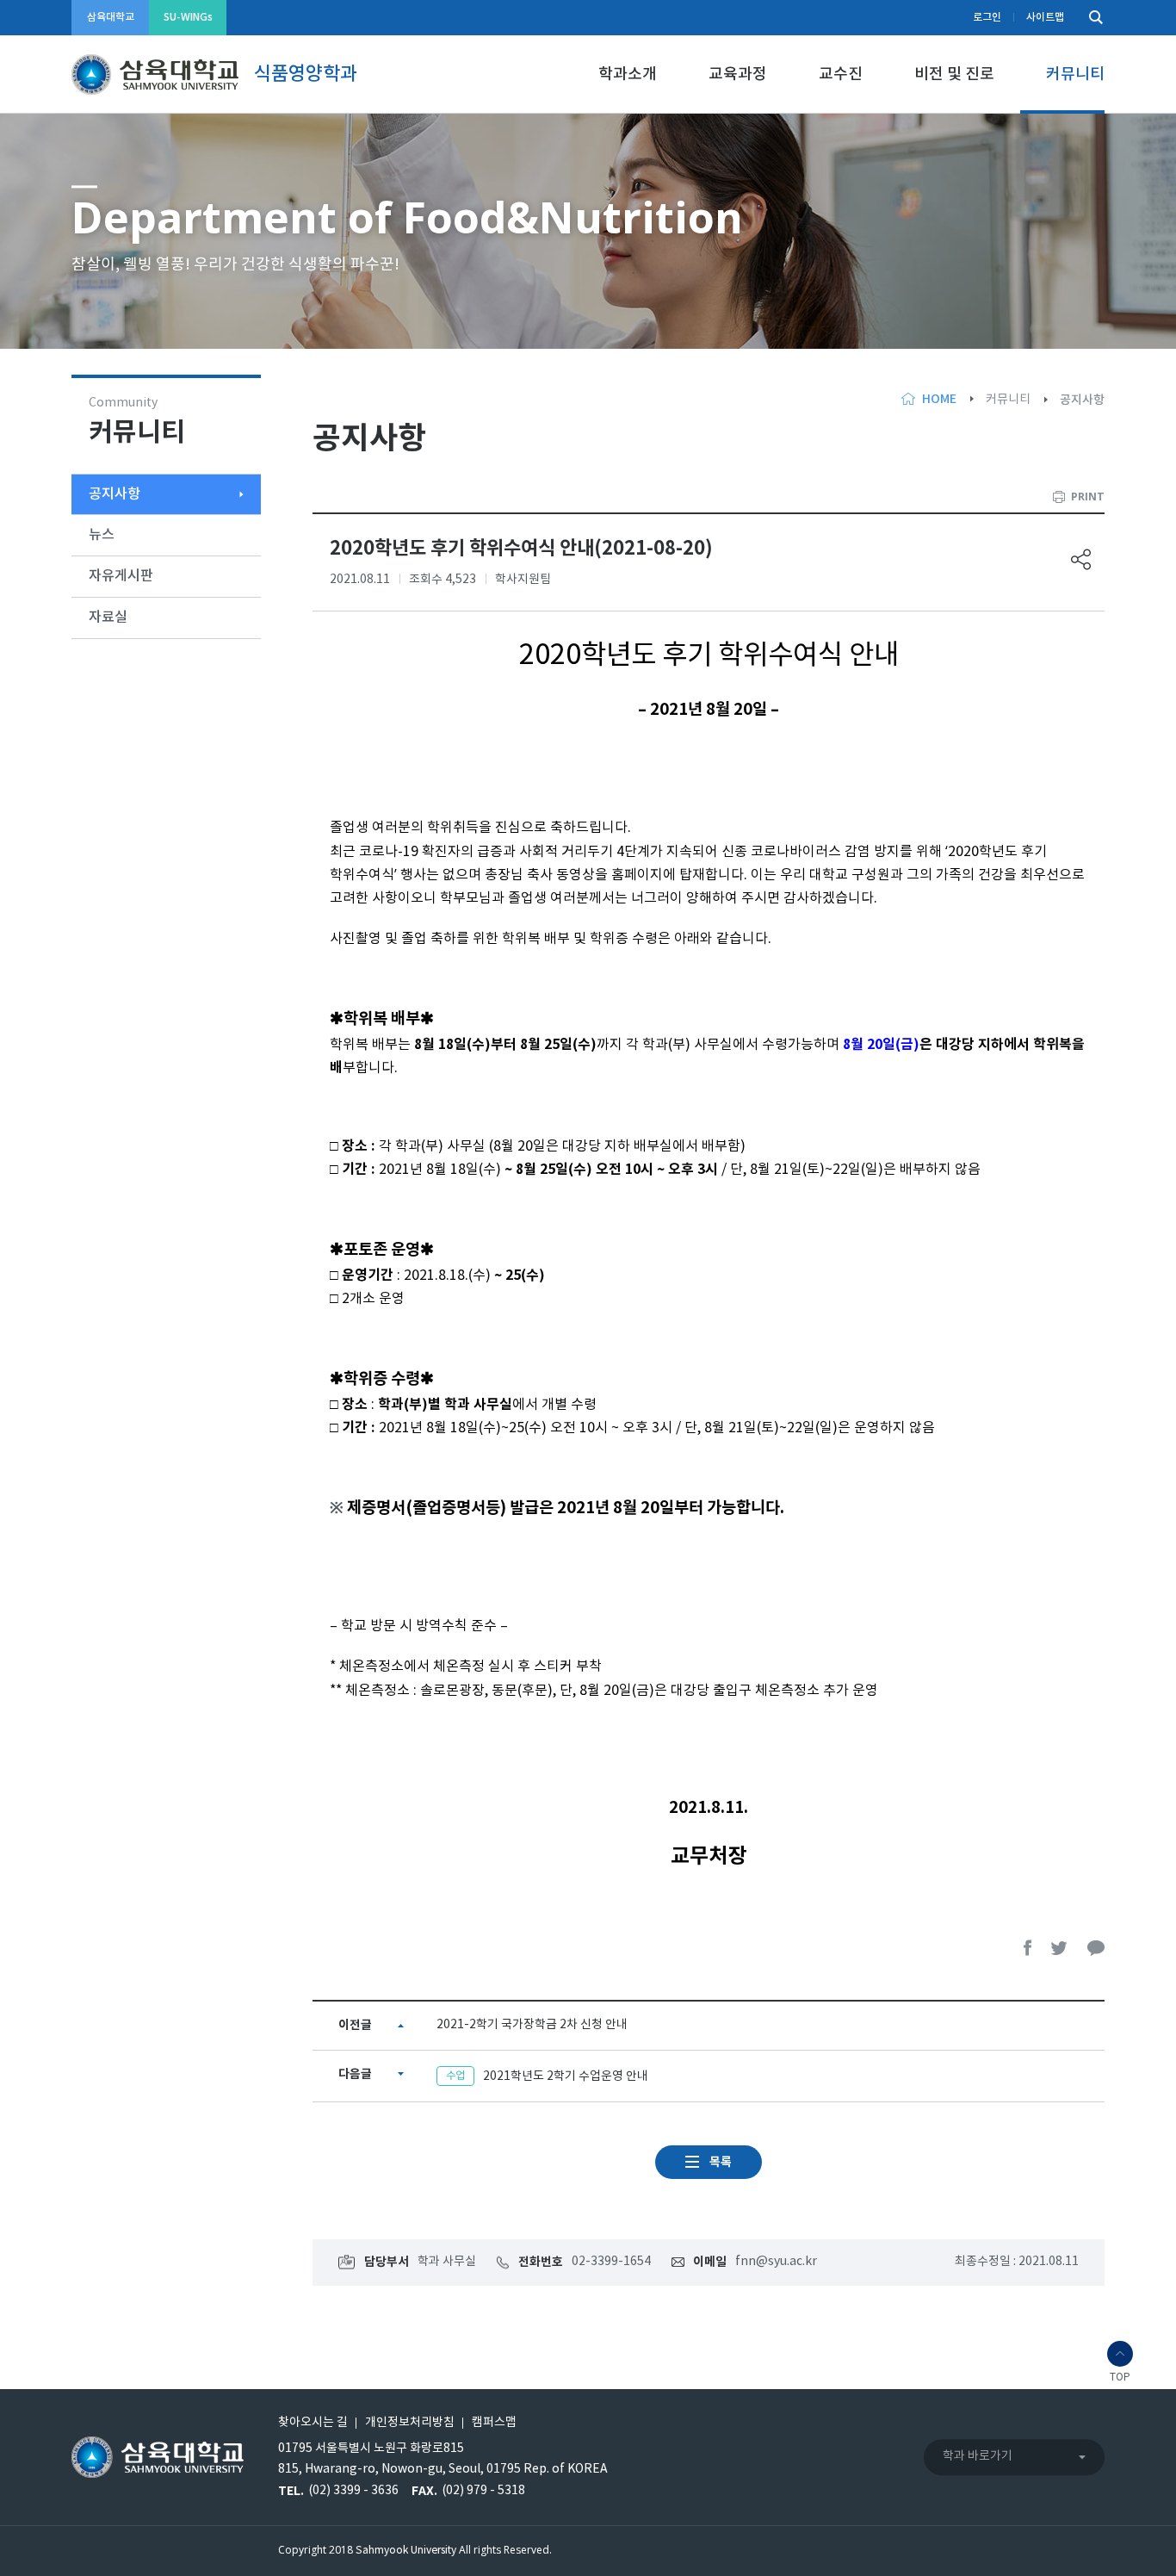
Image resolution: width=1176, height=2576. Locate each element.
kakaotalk (1096, 1948)
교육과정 (738, 74)
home (939, 399)
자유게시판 (121, 576)
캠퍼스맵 (494, 2423)
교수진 (841, 74)
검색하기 (1092, 18)
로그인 (987, 17)
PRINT (1088, 497)
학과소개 (628, 74)
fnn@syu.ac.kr (776, 2262)
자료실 (108, 618)
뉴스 (102, 535)
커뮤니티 (1075, 74)
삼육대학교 (111, 17)
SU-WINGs (188, 17)
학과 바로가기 (978, 2456)
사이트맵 (1045, 17)
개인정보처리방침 (410, 2423)
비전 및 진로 (954, 74)
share (1081, 559)
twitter (1060, 1948)
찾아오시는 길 (313, 2423)
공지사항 (115, 494)
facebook (1028, 1948)
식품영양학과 (306, 74)
